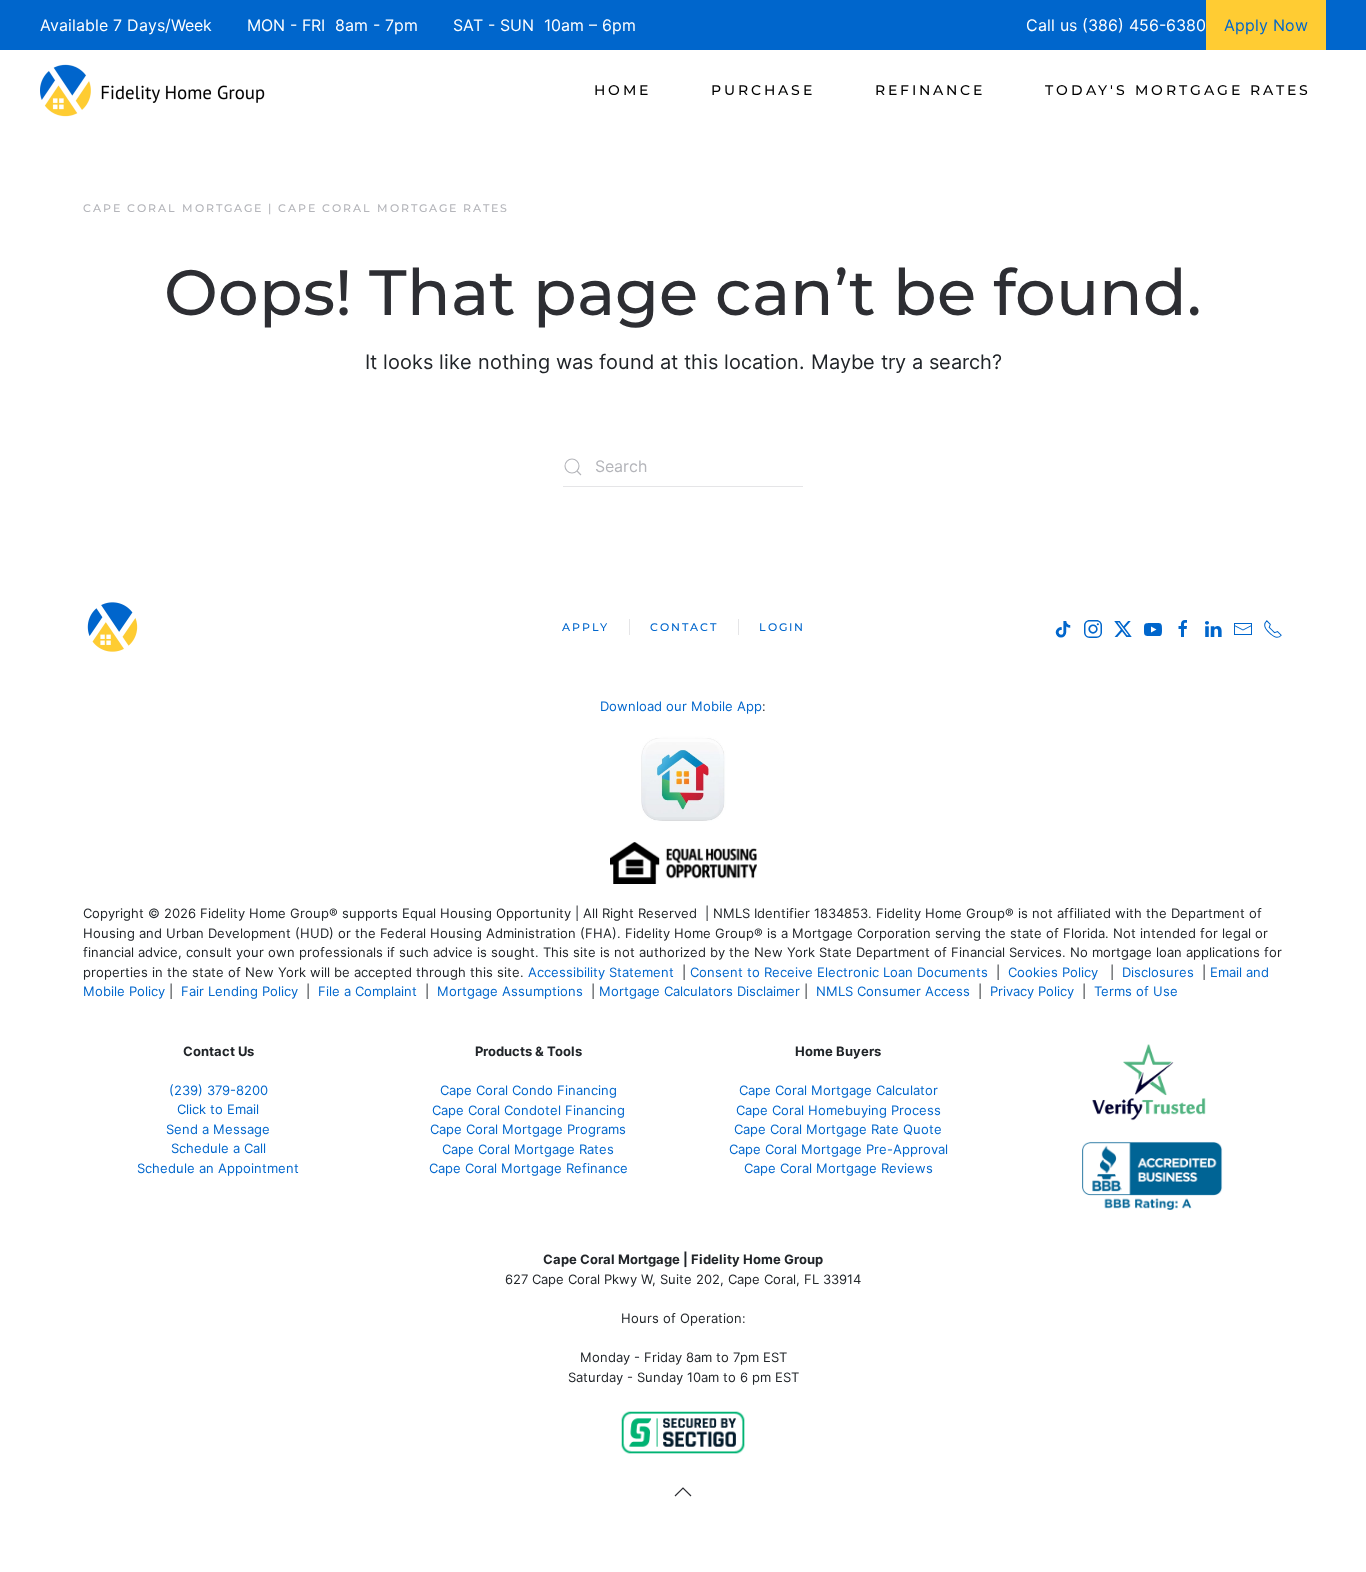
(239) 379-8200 (218, 1090)
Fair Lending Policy (239, 991)
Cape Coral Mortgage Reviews (838, 1168)
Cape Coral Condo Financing (528, 1090)
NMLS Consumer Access (893, 991)
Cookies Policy (1055, 972)
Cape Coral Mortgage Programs (528, 1129)
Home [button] (622, 90)
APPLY (585, 627)
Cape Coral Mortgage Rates (528, 1149)
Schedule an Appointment (218, 1168)
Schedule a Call (218, 1148)
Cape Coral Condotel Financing (528, 1110)
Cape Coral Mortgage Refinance (528, 1168)
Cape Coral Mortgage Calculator (838, 1090)
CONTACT (684, 627)
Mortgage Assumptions (510, 991)
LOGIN (782, 627)
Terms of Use (1138, 991)
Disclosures (1158, 972)
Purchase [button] (763, 90)
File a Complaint (369, 991)
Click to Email (218, 1109)
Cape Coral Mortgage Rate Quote (838, 1129)
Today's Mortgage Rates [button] (1178, 90)
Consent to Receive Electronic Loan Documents (839, 972)
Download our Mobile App (681, 706)
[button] (683, 1492)
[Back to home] (152, 90)
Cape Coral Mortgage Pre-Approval (838, 1149)
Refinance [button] (930, 90)
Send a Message (218, 1129)
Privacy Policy (1032, 991)
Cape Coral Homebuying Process (838, 1110)
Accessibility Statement (601, 972)
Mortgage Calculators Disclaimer (699, 991)
